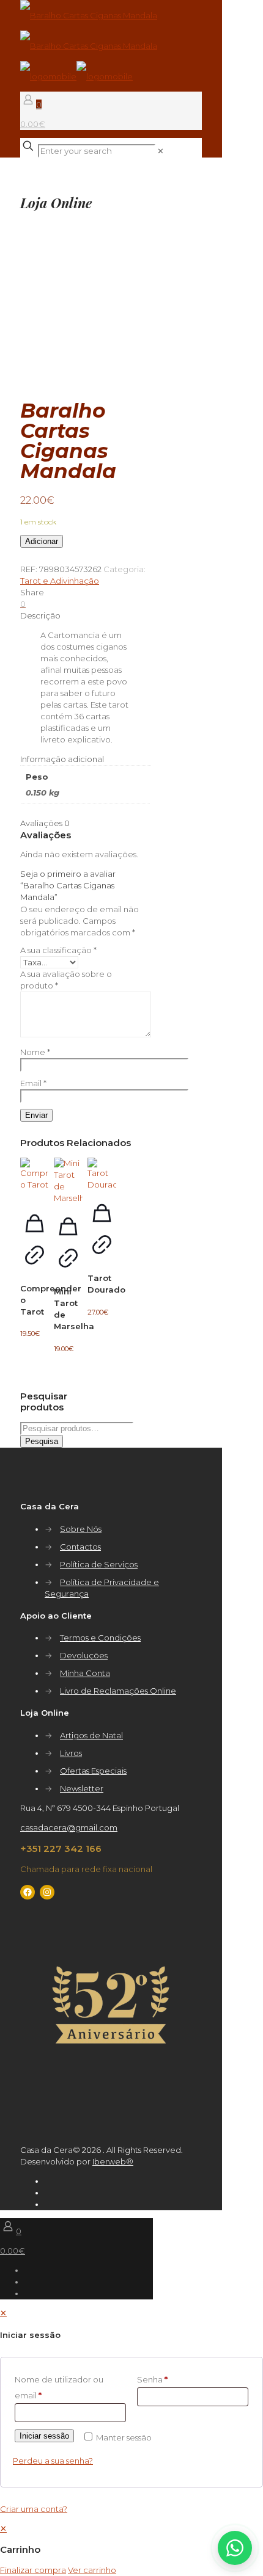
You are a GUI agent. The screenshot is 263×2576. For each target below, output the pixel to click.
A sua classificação (58, 950)
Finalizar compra (33, 2570)
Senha (152, 2379)
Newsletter (82, 1788)
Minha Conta (85, 1673)
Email (33, 1083)
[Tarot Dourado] (102, 1174)
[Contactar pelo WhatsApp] (235, 2548)
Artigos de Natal (91, 1735)
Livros (71, 1753)
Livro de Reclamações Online (118, 1691)
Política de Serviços (99, 1564)
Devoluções (84, 1655)
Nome (35, 1052)
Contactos (80, 1547)
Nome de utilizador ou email (59, 2387)
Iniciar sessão (44, 2436)
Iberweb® (113, 2161)
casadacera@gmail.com (69, 1827)
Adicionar (42, 541)
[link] (161, 151)
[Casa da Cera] (89, 46)
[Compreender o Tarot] (35, 1179)
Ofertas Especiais (93, 1771)
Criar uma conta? (34, 2509)
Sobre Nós (81, 1529)
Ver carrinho (92, 2570)
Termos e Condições (100, 1638)
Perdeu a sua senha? (53, 2461)
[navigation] (131, 2549)
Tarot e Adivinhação (60, 581)
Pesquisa (42, 1441)
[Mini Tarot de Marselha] (68, 1181)
